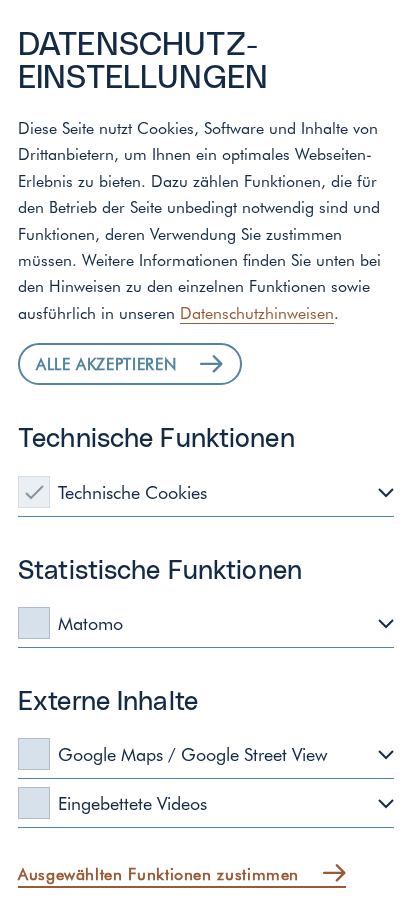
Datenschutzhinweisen (257, 312)
